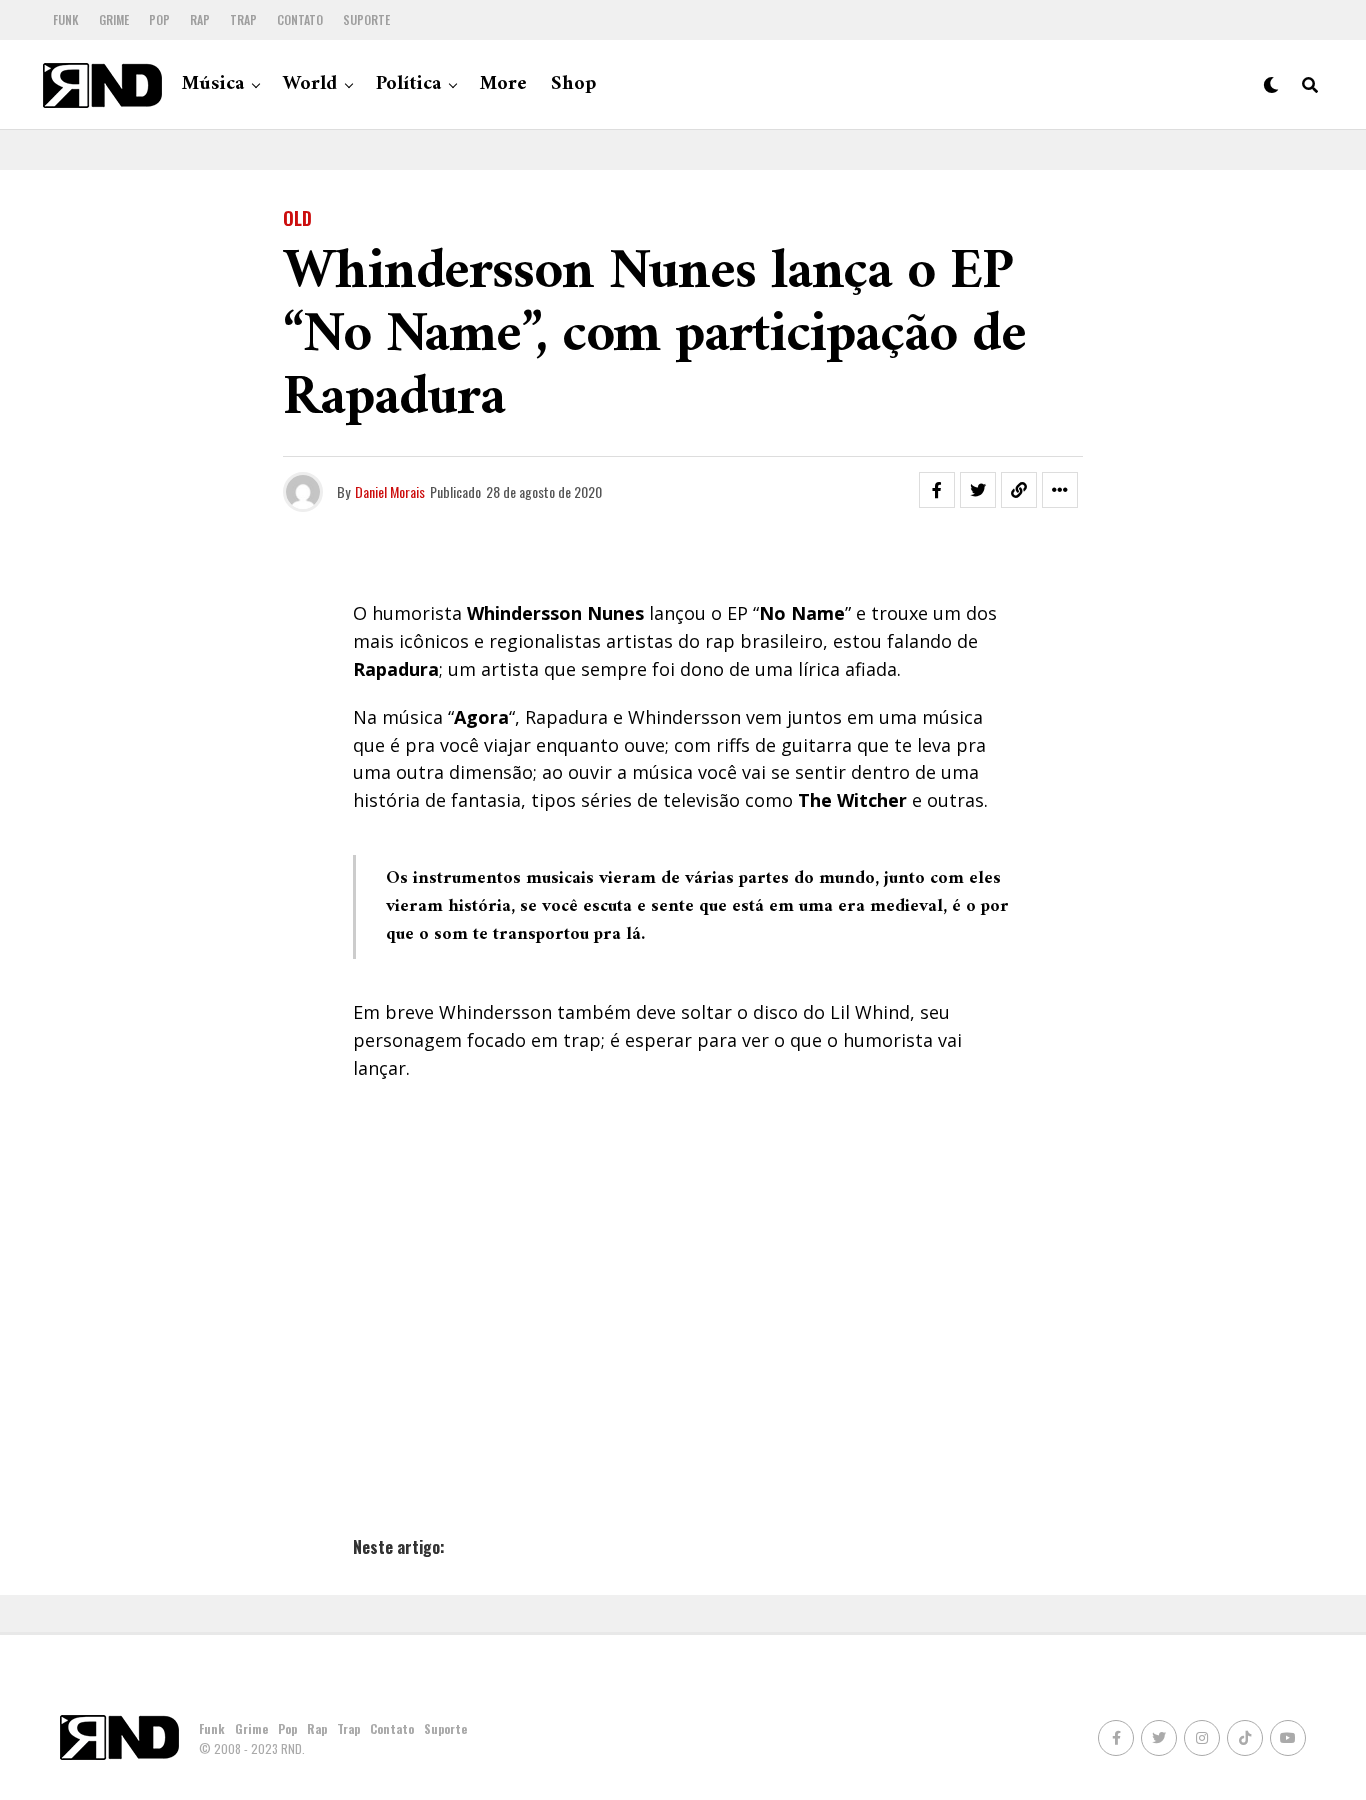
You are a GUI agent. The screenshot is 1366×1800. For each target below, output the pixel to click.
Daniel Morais (390, 491)
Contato (300, 19)
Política (408, 84)
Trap (243, 19)
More (503, 84)
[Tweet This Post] (978, 490)
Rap (200, 19)
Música (213, 84)
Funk (66, 19)
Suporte (366, 19)
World (310, 84)
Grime (114, 19)
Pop (159, 19)
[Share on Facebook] (937, 490)
